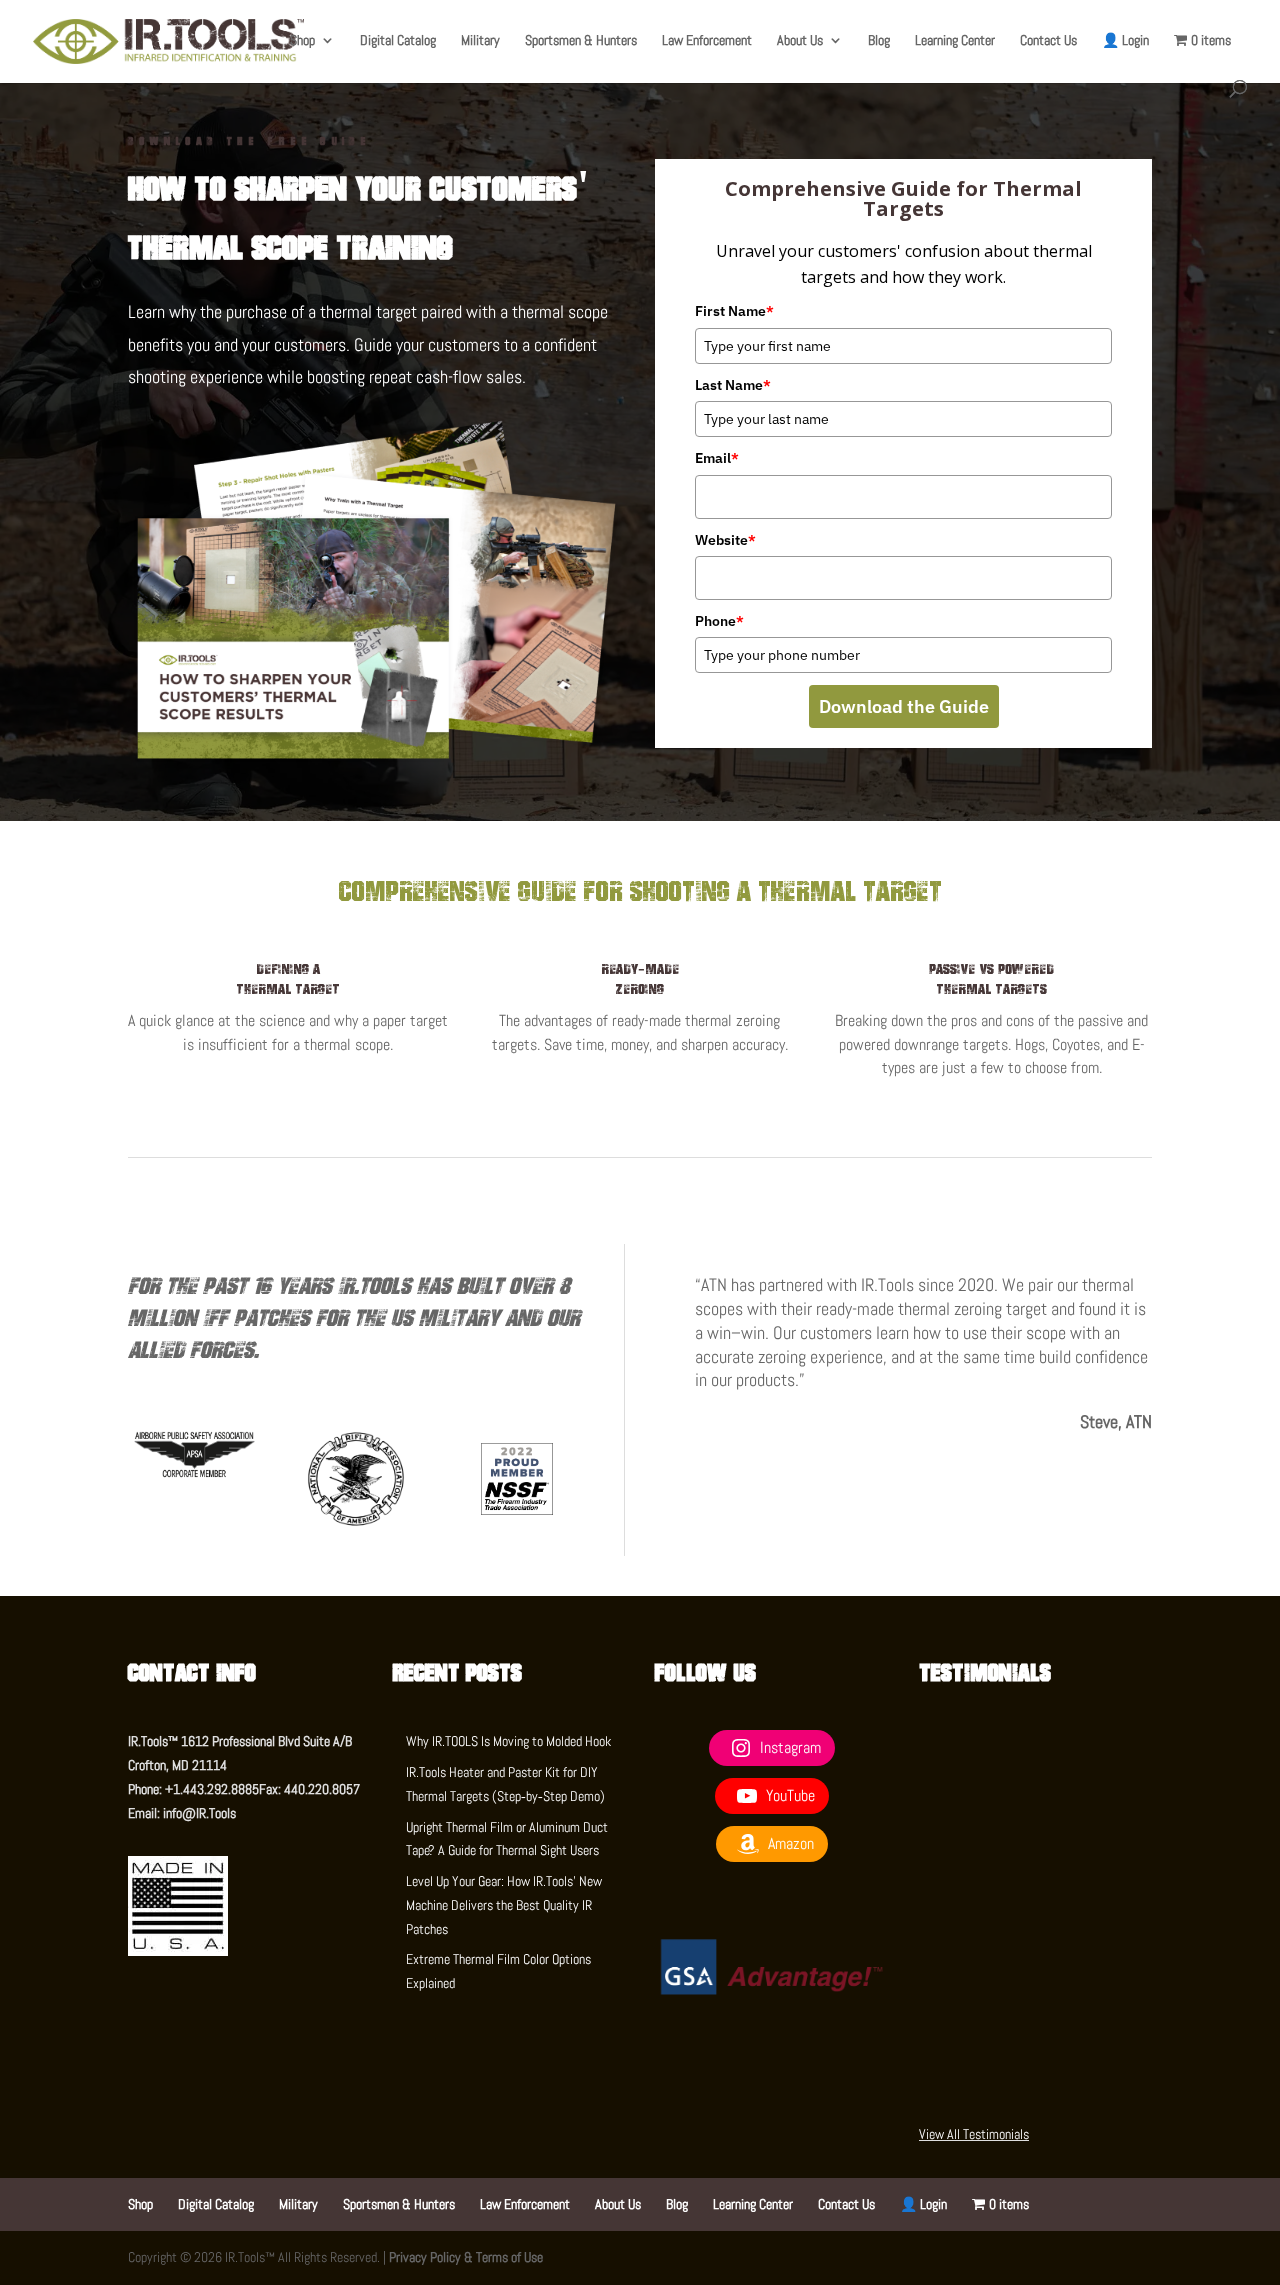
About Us (800, 41)
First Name (734, 311)
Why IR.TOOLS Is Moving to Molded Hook (508, 1741)
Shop (302, 41)
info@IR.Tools (199, 1813)
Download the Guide (904, 706)
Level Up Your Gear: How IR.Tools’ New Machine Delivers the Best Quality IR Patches (504, 1905)
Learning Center (955, 41)
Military (480, 41)
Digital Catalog (398, 41)
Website (725, 540)
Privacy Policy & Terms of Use (466, 2257)
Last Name (733, 385)
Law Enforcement (707, 41)
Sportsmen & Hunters (581, 41)
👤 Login (1125, 41)
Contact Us (1048, 41)
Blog (879, 41)
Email (717, 458)
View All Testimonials (974, 2134)
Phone (719, 621)
